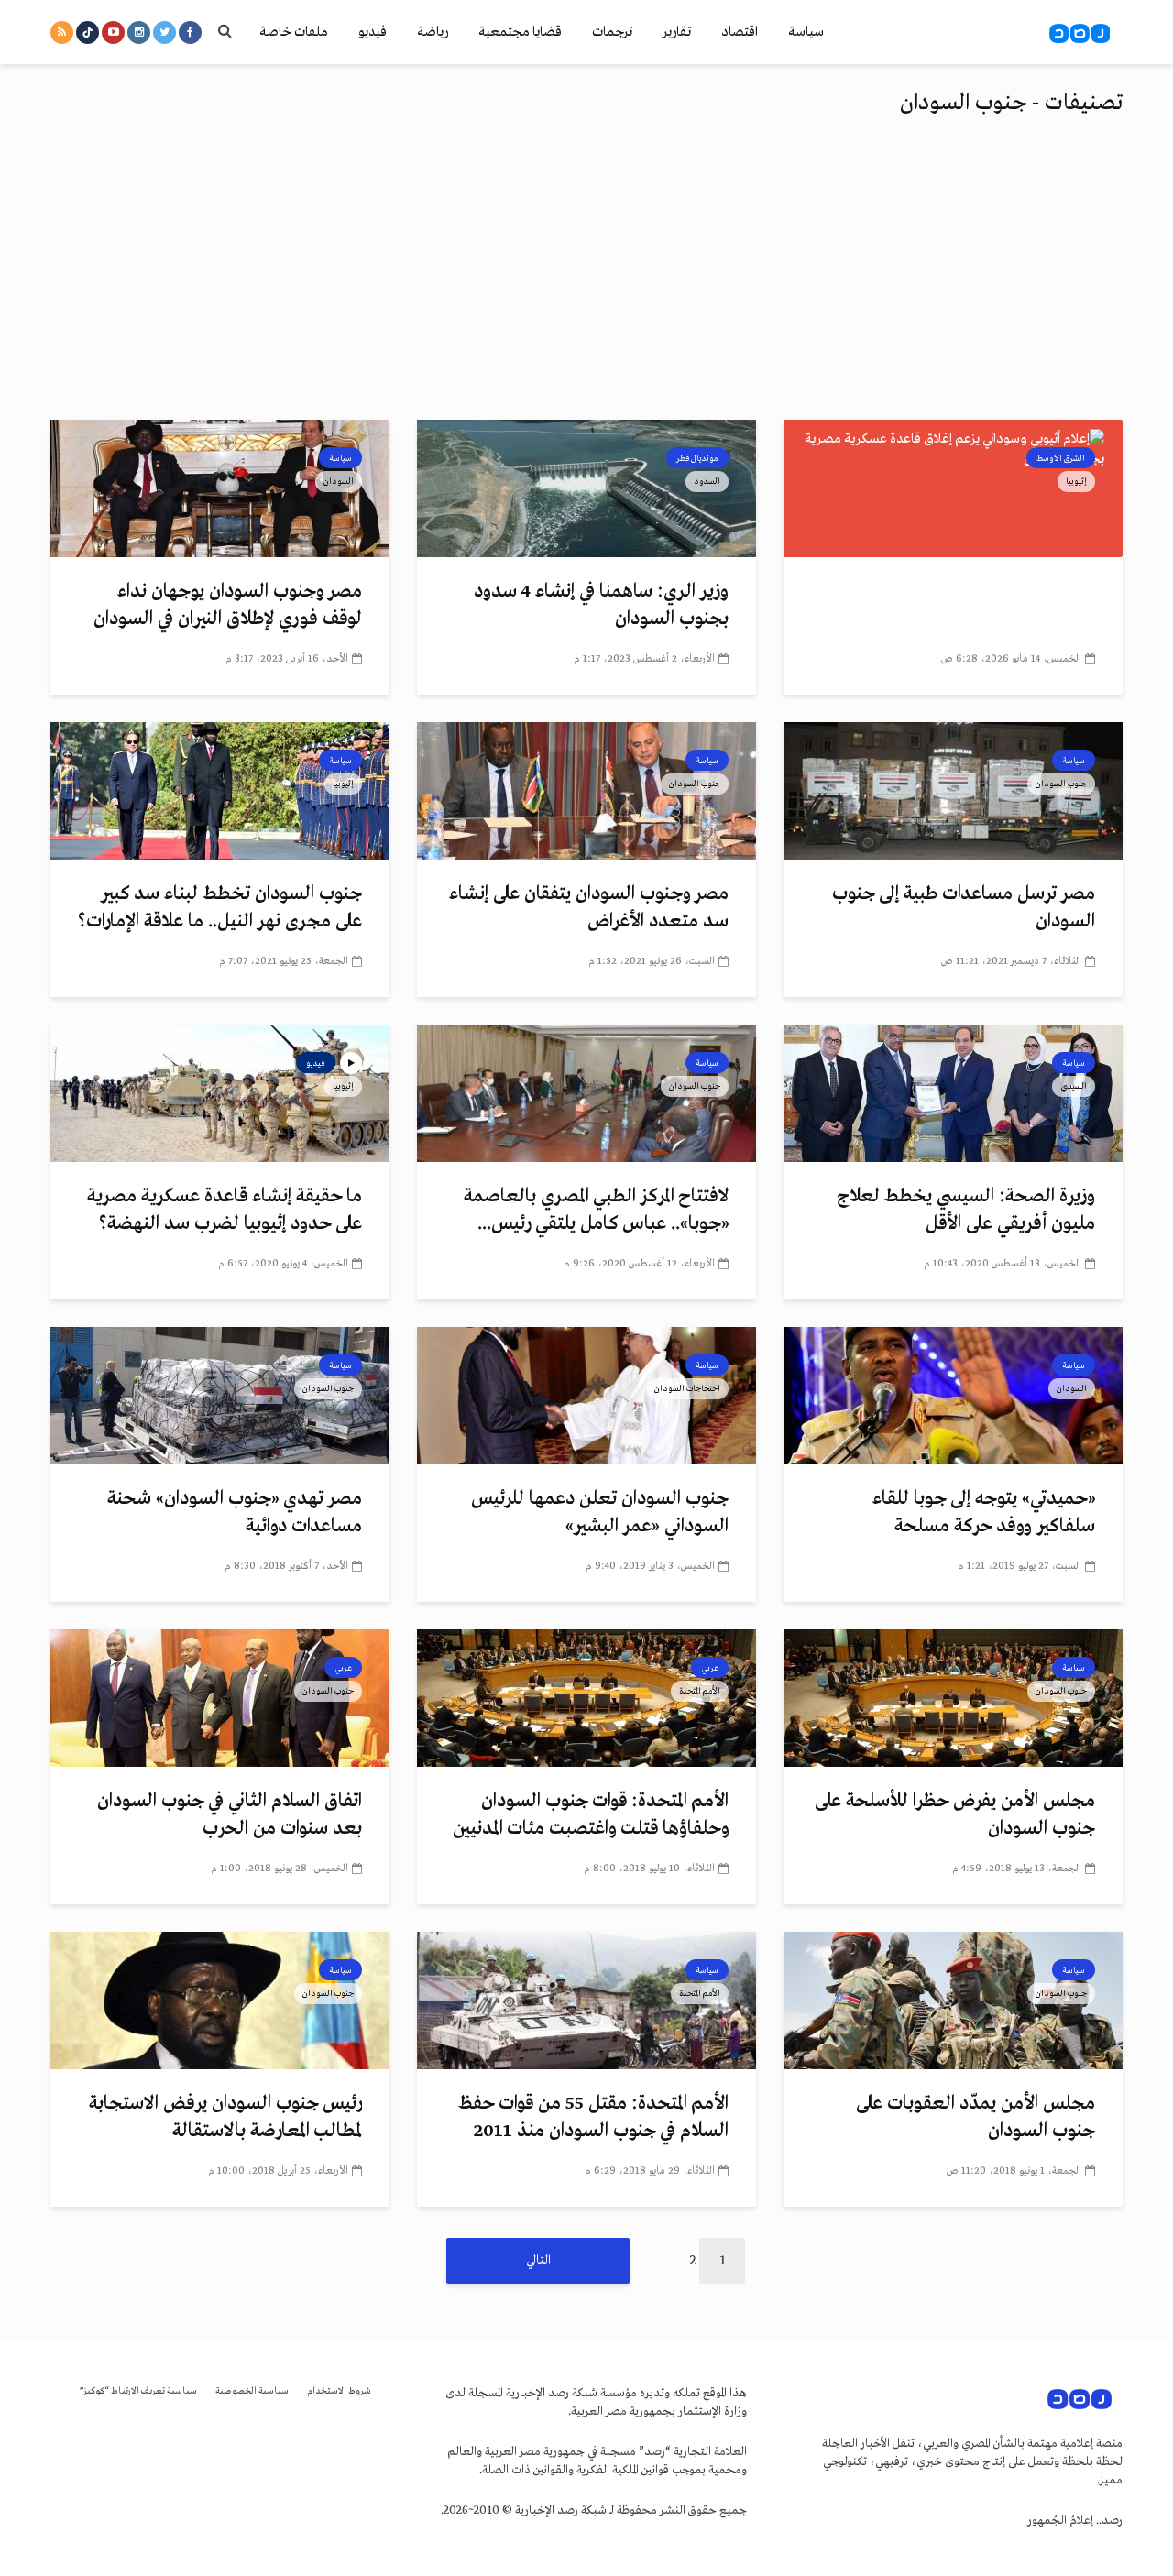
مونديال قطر (697, 458)
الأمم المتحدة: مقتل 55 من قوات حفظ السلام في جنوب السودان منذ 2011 (593, 2117)
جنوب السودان (1061, 784)
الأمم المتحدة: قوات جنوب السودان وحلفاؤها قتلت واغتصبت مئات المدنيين (591, 1815)
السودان (339, 481)
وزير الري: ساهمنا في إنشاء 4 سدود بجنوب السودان (601, 605)
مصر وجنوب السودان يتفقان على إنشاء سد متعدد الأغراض (589, 908)
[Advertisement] (586, 282)
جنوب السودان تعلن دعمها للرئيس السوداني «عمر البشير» (600, 1513)
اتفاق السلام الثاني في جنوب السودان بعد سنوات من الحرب (230, 1815)
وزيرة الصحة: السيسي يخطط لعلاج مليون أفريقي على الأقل (966, 1210)
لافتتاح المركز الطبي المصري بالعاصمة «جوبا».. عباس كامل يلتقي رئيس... (596, 1210)
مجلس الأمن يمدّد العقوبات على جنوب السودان (976, 2117)
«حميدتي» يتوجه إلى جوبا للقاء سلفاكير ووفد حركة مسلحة (984, 1513)
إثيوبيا (1076, 481)
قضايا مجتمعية (520, 32)
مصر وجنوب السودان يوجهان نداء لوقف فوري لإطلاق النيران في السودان (228, 605)
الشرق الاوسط (1061, 458)
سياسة (806, 32)
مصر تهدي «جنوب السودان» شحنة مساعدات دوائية (235, 1513)
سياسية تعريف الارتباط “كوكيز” (138, 2391)
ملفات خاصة (294, 32)
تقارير (677, 32)
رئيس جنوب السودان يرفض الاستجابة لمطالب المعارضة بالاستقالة (225, 2117)
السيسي (1074, 1086)
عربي (710, 1668)
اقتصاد (740, 32)
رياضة (433, 32)
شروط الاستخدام (339, 2391)
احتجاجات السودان (687, 1388)
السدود (707, 481)
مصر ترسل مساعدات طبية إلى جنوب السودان (964, 908)
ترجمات (612, 32)
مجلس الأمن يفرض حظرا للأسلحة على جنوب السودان (955, 1815)
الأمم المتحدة (700, 1691)
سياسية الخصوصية (252, 2391)
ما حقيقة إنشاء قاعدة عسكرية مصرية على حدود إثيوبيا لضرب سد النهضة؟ (225, 1210)
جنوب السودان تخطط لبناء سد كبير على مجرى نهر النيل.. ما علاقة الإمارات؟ (220, 908)
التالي (538, 2260)
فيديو (373, 32)
